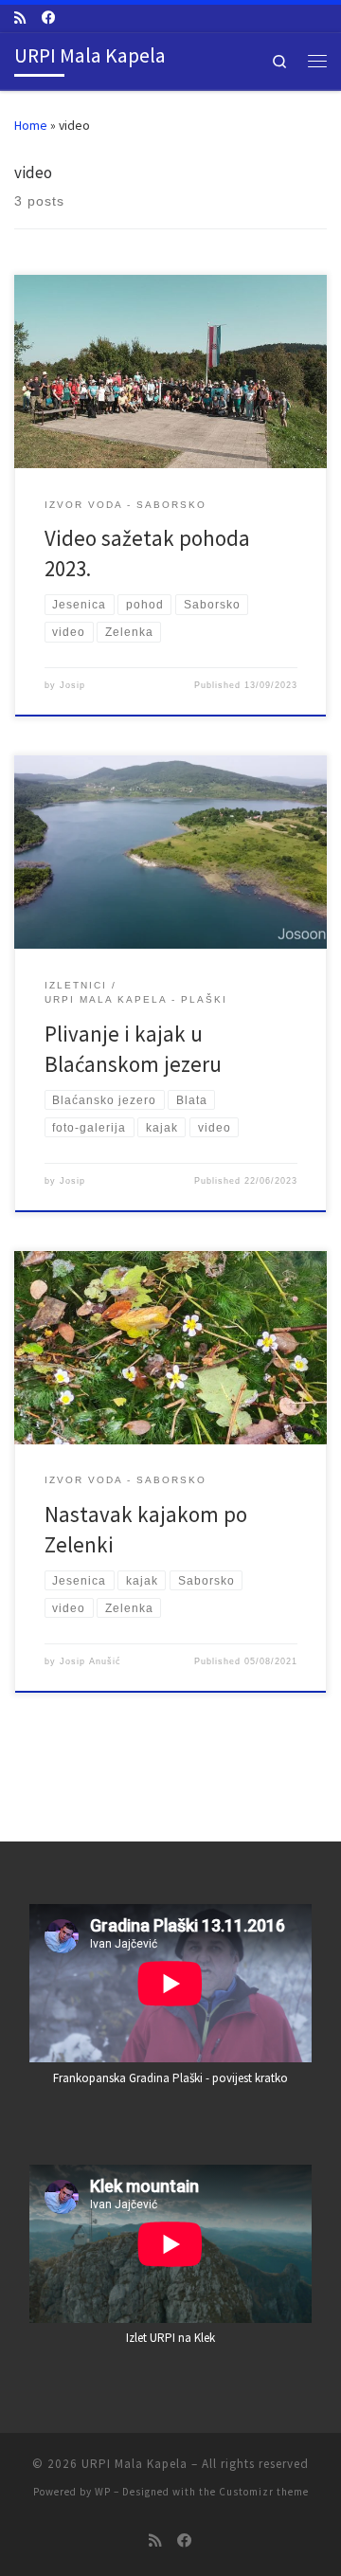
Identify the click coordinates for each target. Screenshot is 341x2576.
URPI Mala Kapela (135, 2464)
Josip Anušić (90, 1661)
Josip (72, 685)
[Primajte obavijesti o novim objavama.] (20, 18)
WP (103, 2492)
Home (31, 126)
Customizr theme (264, 2492)
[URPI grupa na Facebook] (48, 18)
